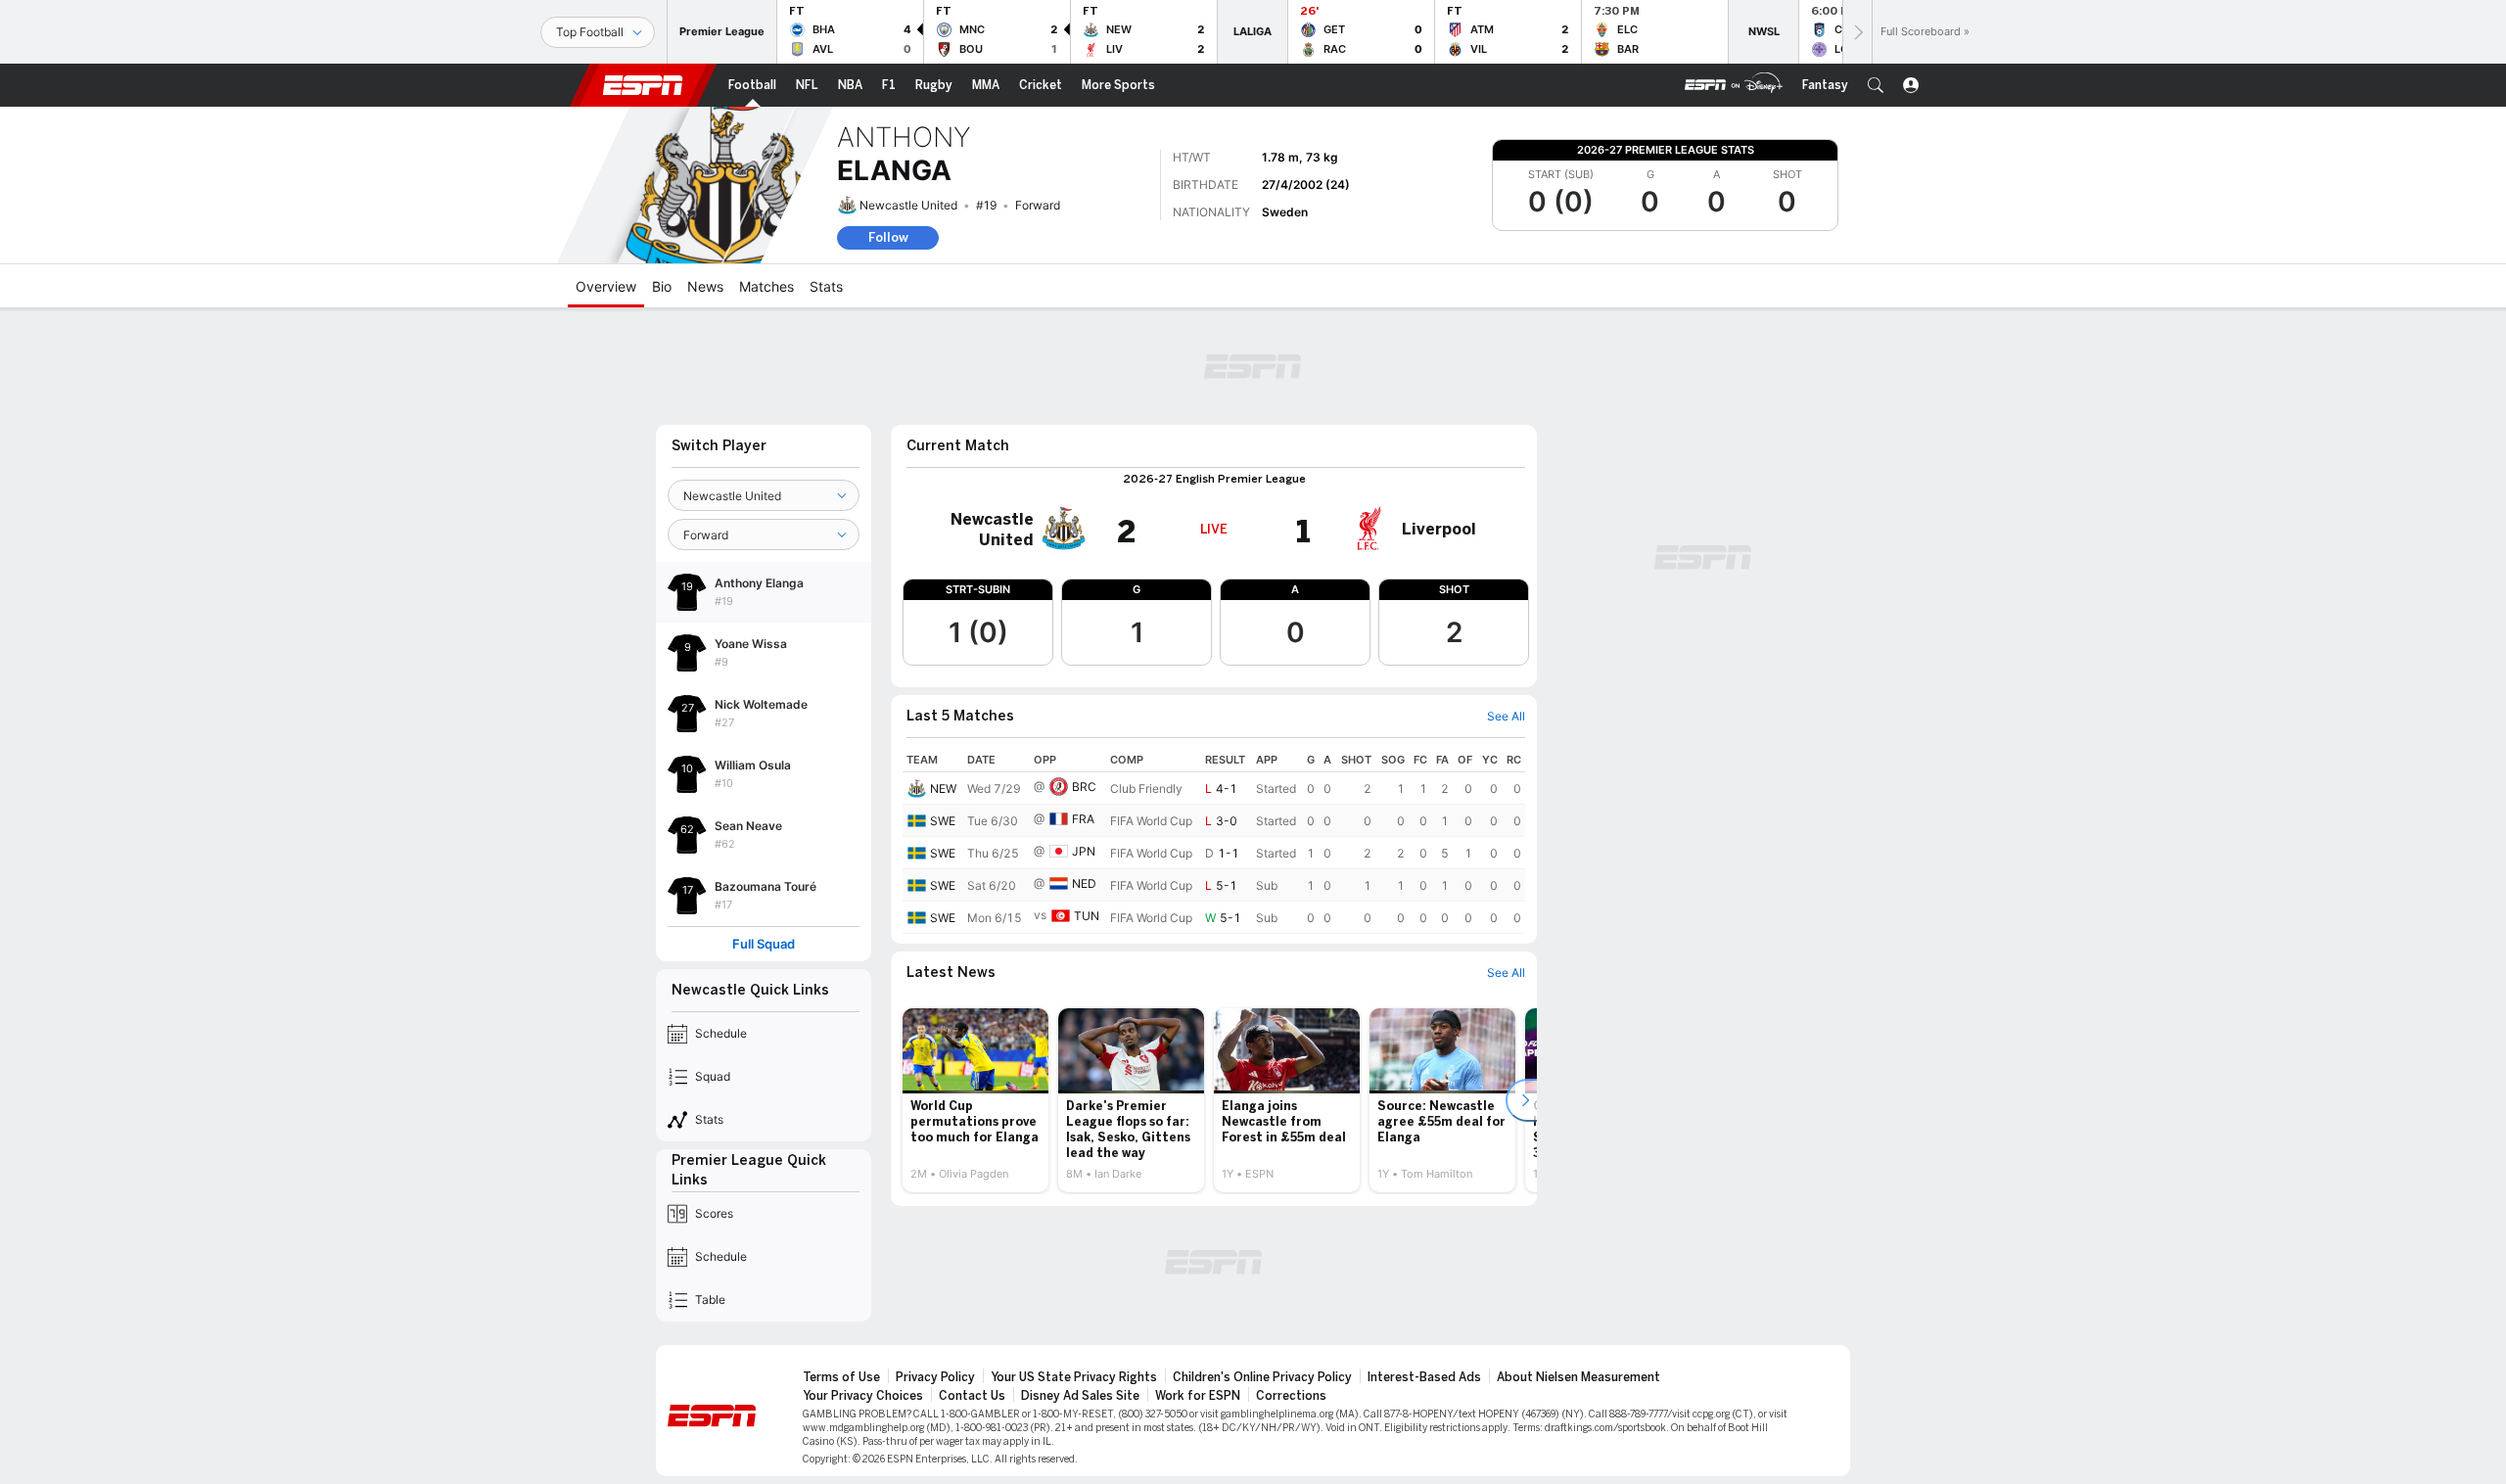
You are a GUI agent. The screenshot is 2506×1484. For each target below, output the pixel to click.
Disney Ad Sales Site (1080, 1396)
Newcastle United (908, 205)
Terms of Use (841, 1377)
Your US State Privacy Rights (1074, 1377)
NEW (943, 788)
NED (1084, 883)
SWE (943, 821)
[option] (975, 1100)
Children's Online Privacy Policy (1262, 1377)
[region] (1214, 841)
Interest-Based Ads (1424, 1377)
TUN (1087, 916)
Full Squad (764, 944)
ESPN (643, 85)
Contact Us (972, 1396)
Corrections (1291, 1396)
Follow (888, 237)
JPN (1084, 851)
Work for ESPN (1198, 1396)
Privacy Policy (935, 1377)
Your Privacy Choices (863, 1396)
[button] (1876, 85)
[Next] (1857, 32)
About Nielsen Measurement (1578, 1377)
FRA (1083, 819)
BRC (1084, 787)
